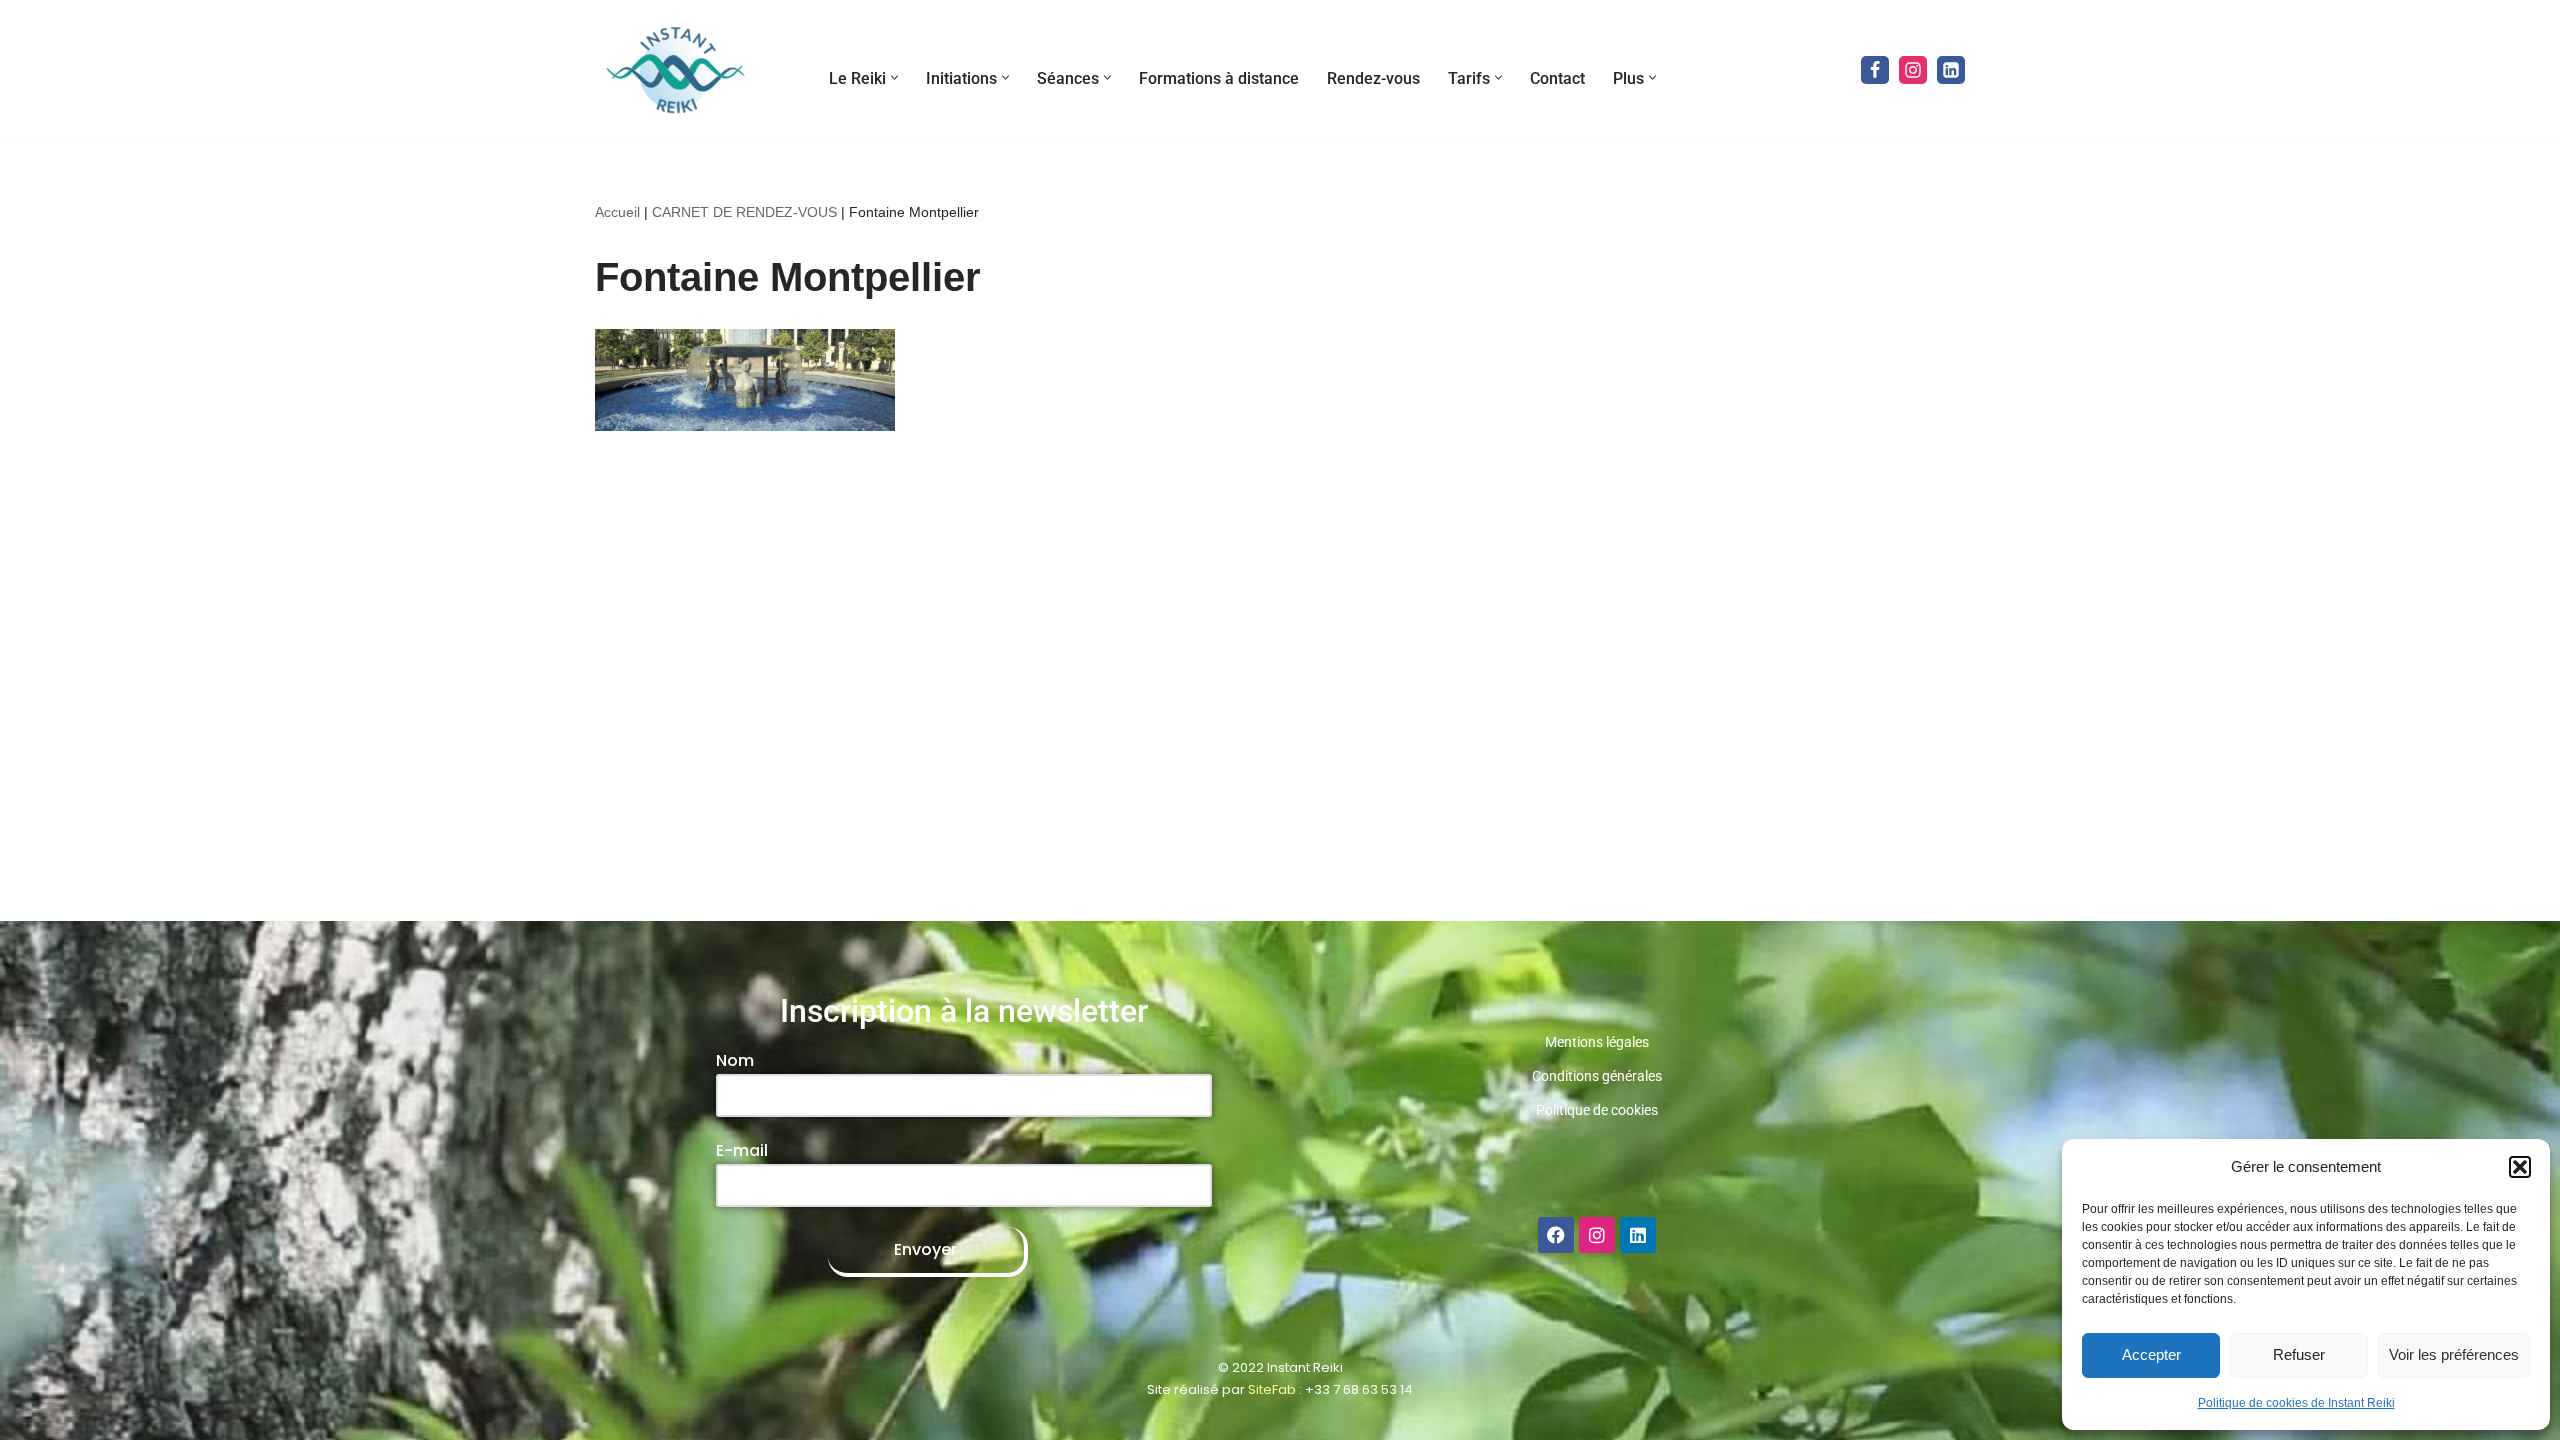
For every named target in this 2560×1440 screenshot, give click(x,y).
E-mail (742, 1150)
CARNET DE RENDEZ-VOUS (744, 212)
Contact (1557, 78)
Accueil (617, 212)
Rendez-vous (1373, 78)
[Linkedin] (1951, 70)
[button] (2520, 1167)
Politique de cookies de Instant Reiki (2296, 1403)
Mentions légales (1597, 1042)
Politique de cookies (1597, 1110)
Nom (735, 1060)
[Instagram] (1913, 70)
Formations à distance (1219, 78)
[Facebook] (1875, 70)
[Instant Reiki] (675, 70)
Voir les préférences (2454, 1354)
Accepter (2151, 1354)
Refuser (2299, 1354)
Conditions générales (1597, 1076)
